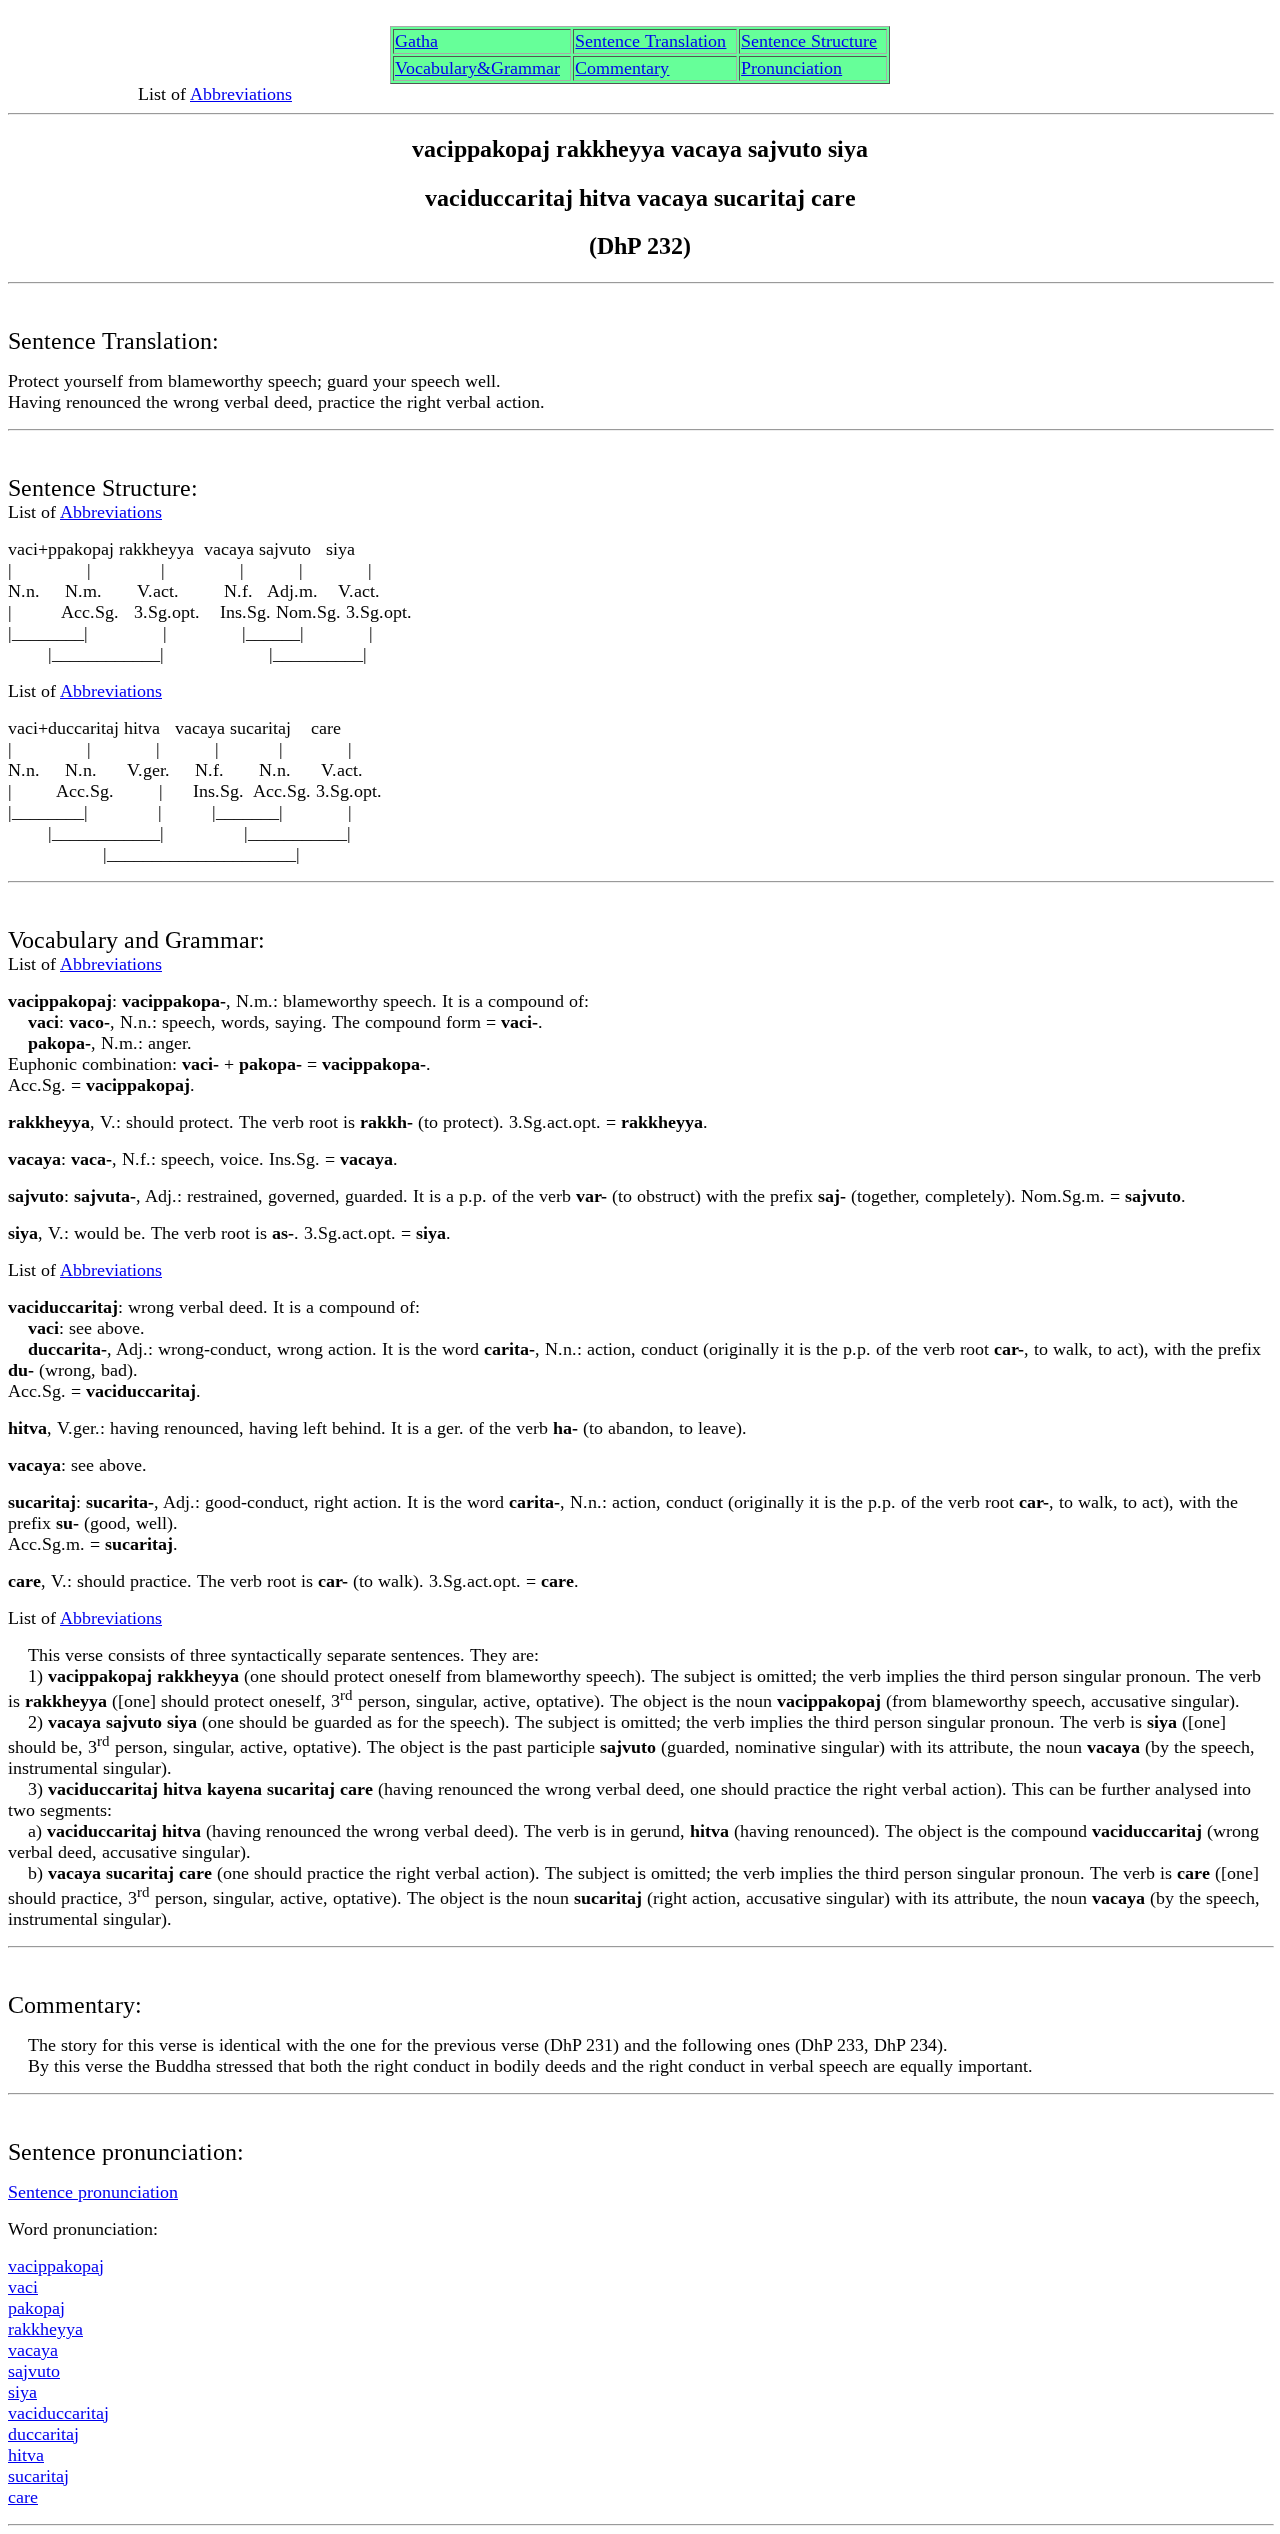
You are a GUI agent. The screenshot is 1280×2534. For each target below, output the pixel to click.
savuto (34, 2371)
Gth (416, 41)
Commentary (622, 68)
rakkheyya (45, 2329)
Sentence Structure (809, 41)
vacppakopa (56, 2266)
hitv (26, 2455)
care (23, 2497)
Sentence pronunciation (93, 2192)
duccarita (43, 2434)
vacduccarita (58, 2413)
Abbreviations (241, 94)
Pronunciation (791, 68)
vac (23, 2287)
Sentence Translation (650, 41)
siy (22, 2392)
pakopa (36, 2308)
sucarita (38, 2476)
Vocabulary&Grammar (477, 68)
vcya (33, 2350)
